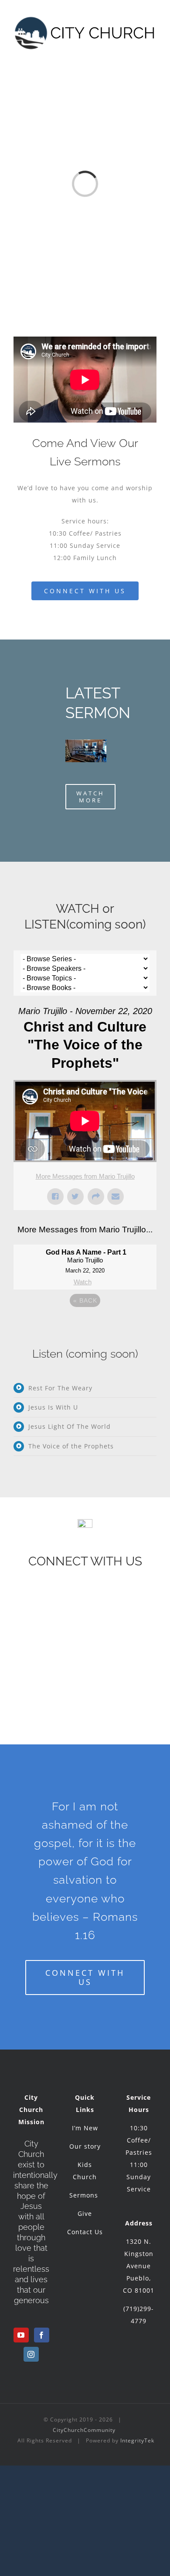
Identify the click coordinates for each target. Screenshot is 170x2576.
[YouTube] (21, 2335)
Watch (83, 1282)
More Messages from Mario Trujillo (85, 1176)
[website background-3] (86, 742)
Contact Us (85, 2232)
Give (85, 2213)
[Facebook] (42, 2335)
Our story (85, 2146)
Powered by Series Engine (85, 1324)
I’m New (85, 2128)
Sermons (85, 2195)
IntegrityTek (137, 2440)
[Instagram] (31, 2354)
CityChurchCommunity (84, 2430)
